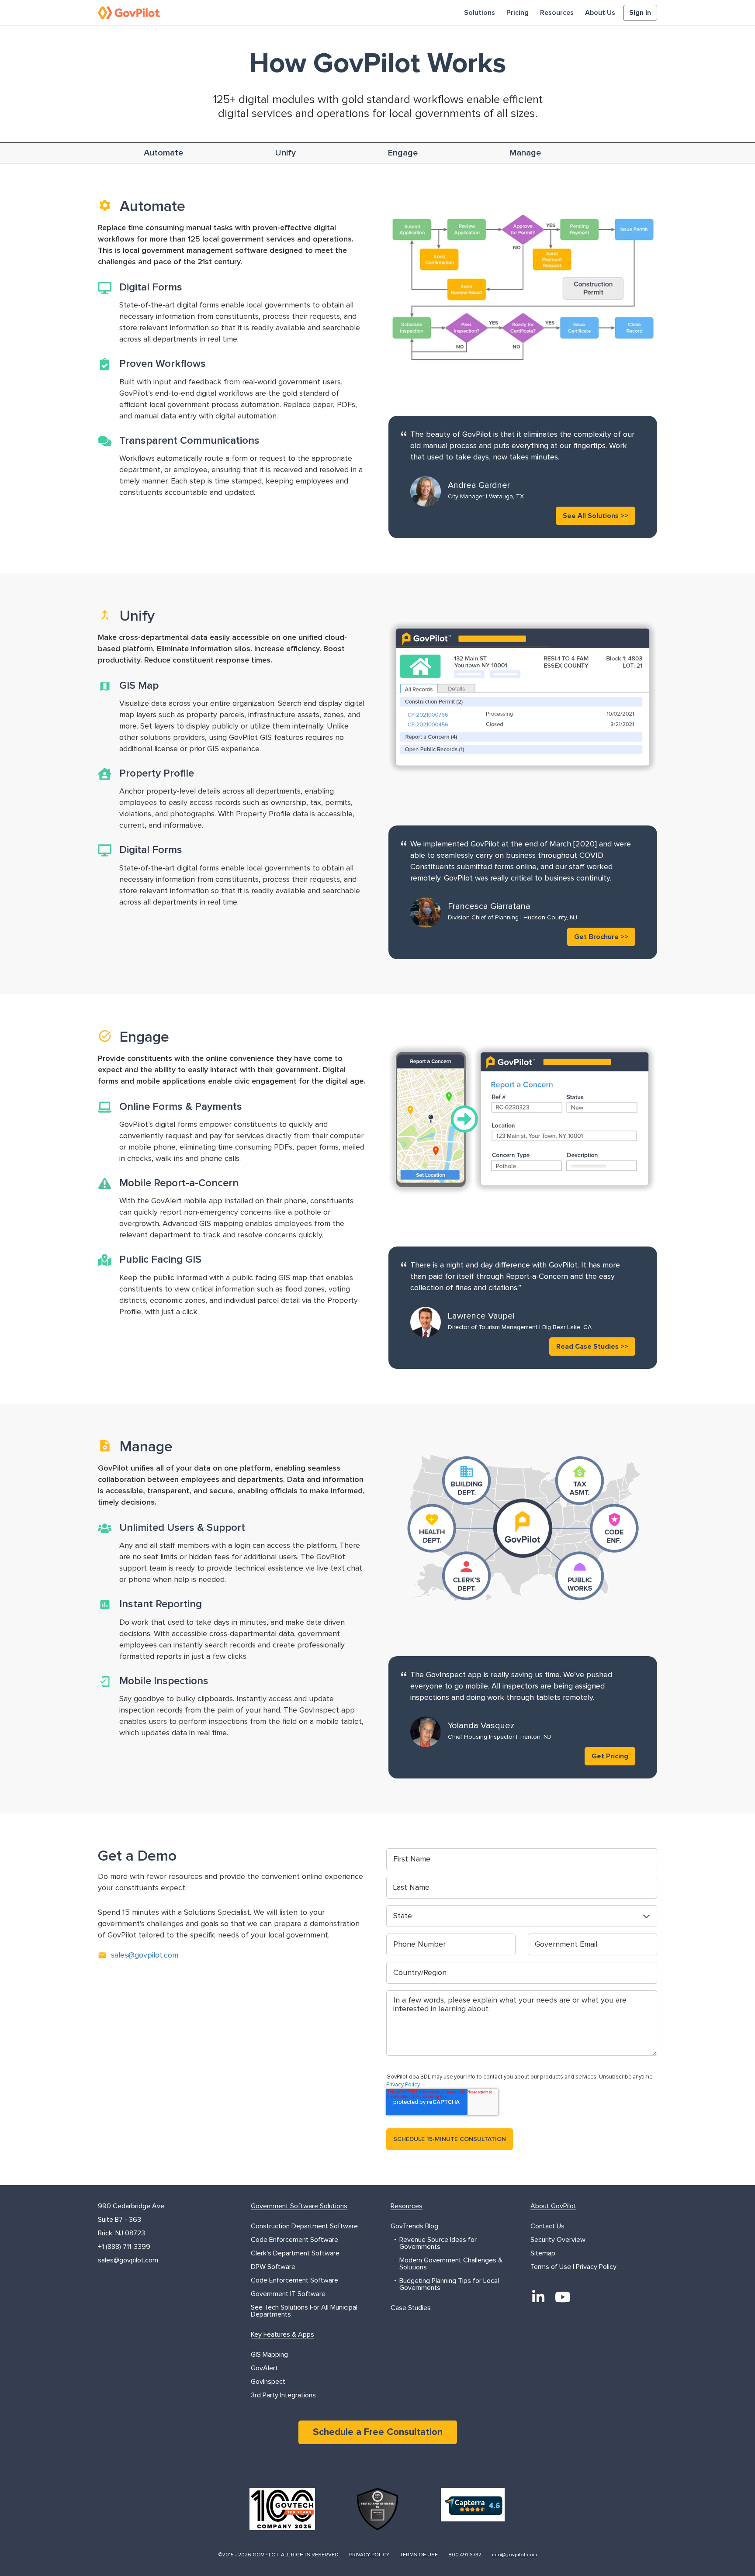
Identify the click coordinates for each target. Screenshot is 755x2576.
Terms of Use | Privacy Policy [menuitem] (573, 2267)
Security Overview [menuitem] (558, 2240)
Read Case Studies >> (592, 1347)
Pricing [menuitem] (518, 13)
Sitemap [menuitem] (543, 2253)
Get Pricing (610, 1756)
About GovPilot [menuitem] (553, 2206)
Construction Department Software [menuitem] (304, 2226)
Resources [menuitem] (557, 13)
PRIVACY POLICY (369, 2555)
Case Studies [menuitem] (411, 2308)
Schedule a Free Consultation (378, 2432)
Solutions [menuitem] (480, 13)
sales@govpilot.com (145, 1955)
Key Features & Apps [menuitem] (282, 2334)
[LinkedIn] (538, 2297)
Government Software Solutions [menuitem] (299, 2206)
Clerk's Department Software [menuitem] (295, 2253)
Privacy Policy (403, 2085)
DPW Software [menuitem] (273, 2267)
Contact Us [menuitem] (547, 2226)
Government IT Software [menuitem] (288, 2294)
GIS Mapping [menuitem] (269, 2355)
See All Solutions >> (596, 516)
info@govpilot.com (514, 2555)
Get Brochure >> (601, 937)
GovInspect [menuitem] (268, 2382)
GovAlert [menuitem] (264, 2368)
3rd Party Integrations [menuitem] (283, 2395)
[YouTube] (563, 2297)
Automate (163, 153)
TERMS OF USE (419, 2555)
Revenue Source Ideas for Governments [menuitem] (438, 2243)
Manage (525, 153)
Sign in (640, 13)
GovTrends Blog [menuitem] (414, 2226)
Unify (286, 153)
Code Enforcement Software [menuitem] (294, 2240)
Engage (403, 153)
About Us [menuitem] (600, 13)
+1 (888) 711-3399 (124, 2247)
